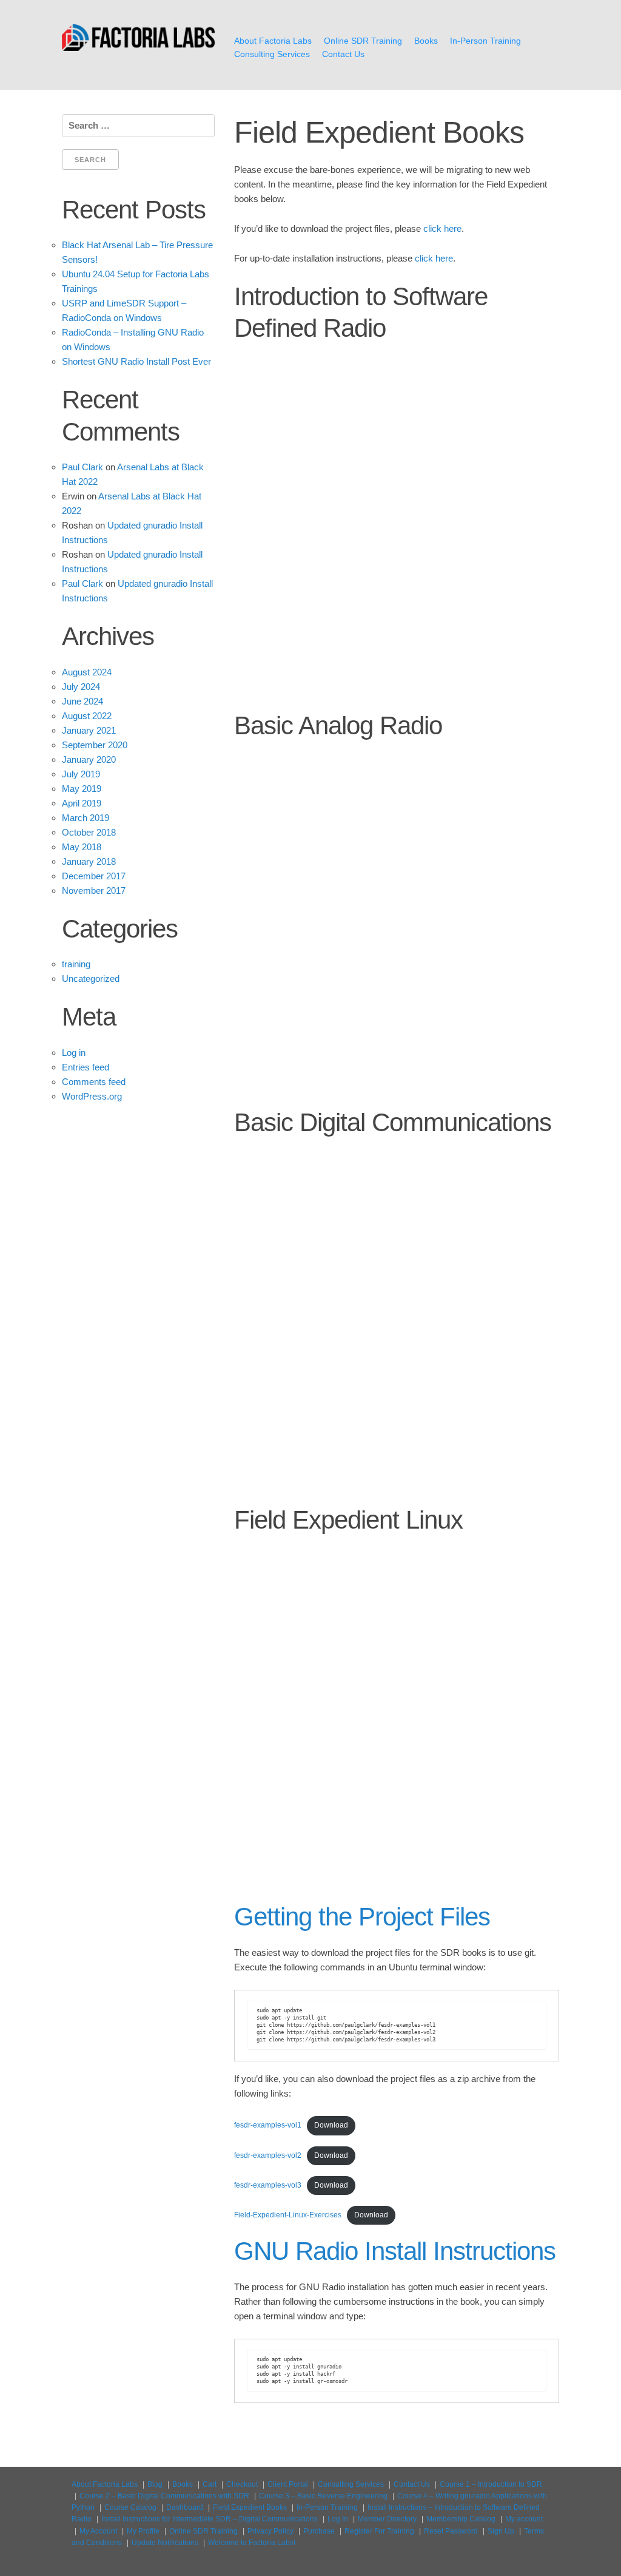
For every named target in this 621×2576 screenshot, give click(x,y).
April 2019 (82, 803)
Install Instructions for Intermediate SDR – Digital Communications (210, 2519)
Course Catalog (130, 2507)
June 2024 (82, 701)
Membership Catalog (461, 2519)
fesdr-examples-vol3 (268, 2185)
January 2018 (89, 861)
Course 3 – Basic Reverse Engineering (323, 2496)
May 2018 (82, 847)
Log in (74, 1053)
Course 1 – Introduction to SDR (491, 2484)
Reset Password (451, 2531)
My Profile (143, 2531)
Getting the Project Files (362, 1917)
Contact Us (343, 54)
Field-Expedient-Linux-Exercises (288, 2215)
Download (331, 2125)
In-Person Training (485, 41)
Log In (338, 2519)
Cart (210, 2484)
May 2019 (82, 789)
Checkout (242, 2484)
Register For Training (379, 2531)
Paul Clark (82, 467)
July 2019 (81, 774)
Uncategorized (91, 979)
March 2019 (86, 818)
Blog (155, 2484)
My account (524, 2519)
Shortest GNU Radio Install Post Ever (136, 361)
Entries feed (86, 1067)
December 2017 (94, 876)
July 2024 (81, 687)
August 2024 (87, 672)
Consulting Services (272, 54)
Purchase (319, 2531)
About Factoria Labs (273, 41)
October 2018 (89, 832)
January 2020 (89, 759)
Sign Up (501, 2531)
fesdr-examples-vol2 (268, 2155)
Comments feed (94, 1082)
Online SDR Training (363, 41)
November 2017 (94, 891)
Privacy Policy (270, 2531)
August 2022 (87, 716)
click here (442, 228)
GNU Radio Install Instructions (395, 2251)
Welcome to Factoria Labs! (252, 2543)
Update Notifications (165, 2543)
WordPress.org (92, 1096)
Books (426, 41)
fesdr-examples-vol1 (268, 2125)
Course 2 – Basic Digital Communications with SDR (164, 2496)
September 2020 (95, 745)
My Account (98, 2531)
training (76, 964)
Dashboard (185, 2507)
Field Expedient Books (250, 2507)
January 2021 (89, 730)
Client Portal (288, 2484)
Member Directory (387, 2519)
